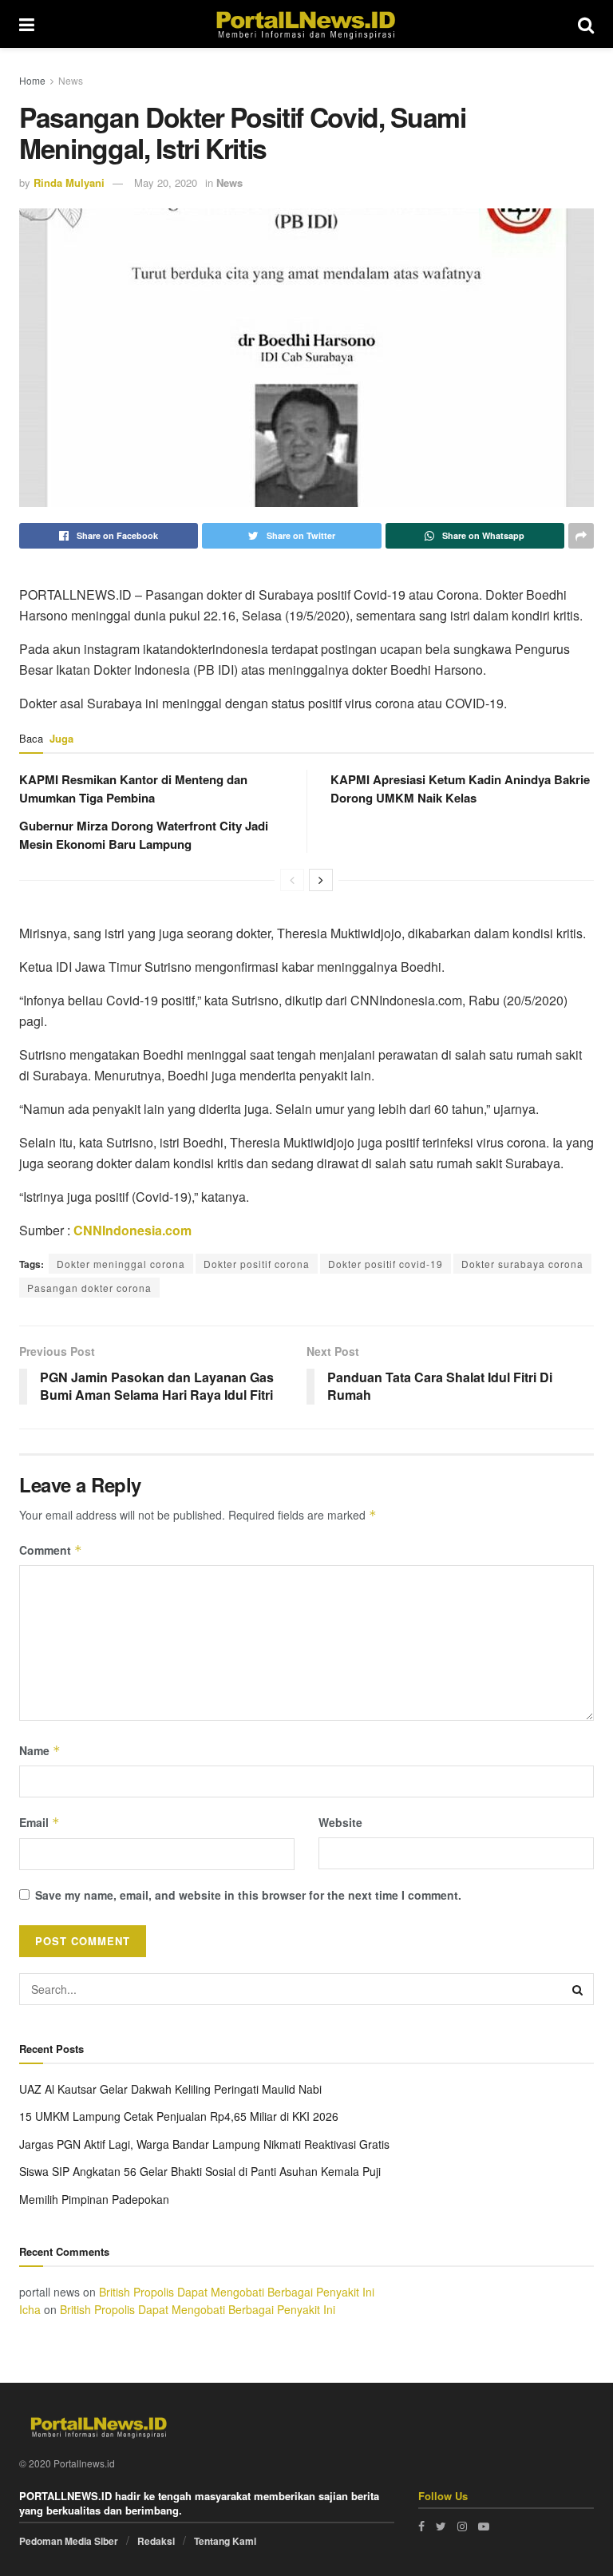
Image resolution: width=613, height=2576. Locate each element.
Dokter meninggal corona (121, 1264)
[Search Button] (578, 1989)
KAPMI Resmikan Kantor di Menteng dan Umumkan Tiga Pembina (133, 789)
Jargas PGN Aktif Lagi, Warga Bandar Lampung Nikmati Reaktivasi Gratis (204, 2144)
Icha (30, 2309)
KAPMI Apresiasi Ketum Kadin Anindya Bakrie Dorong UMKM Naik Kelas (460, 789)
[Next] (321, 880)
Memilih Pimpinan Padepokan (94, 2199)
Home (32, 80)
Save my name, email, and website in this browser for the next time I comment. (248, 1895)
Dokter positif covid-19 (386, 1264)
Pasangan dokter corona (89, 1288)
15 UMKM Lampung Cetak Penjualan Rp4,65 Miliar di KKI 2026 (179, 2116)
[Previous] (292, 880)
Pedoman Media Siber (69, 2541)
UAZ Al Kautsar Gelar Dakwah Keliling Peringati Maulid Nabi (170, 2089)
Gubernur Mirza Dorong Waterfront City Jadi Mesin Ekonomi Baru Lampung (144, 835)
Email (40, 1822)
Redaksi (156, 2541)
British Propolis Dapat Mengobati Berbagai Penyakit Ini (237, 2292)
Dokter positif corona (257, 1264)
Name (40, 1750)
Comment (51, 1550)
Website (340, 1822)
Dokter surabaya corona (522, 1264)
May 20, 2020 (166, 182)
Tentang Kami (225, 2541)
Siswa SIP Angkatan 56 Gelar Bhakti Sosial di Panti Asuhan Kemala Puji (200, 2171)
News (71, 80)
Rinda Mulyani (69, 182)
